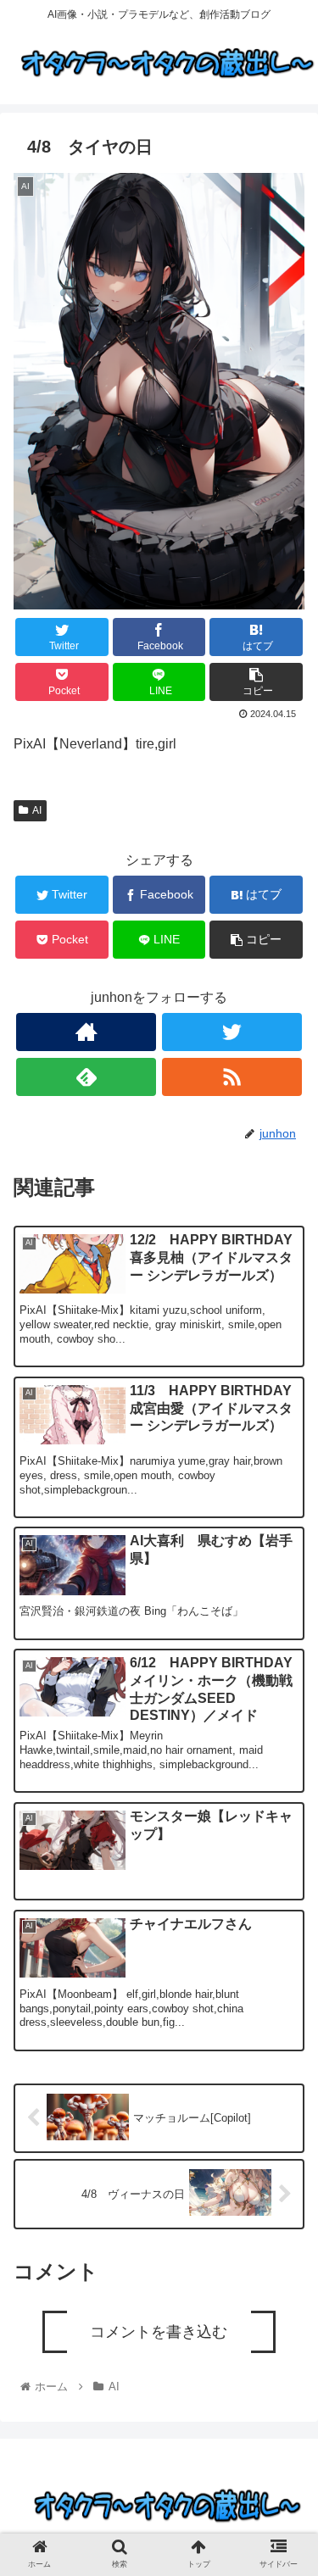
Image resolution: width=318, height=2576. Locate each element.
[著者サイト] (86, 1032)
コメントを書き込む (159, 2332)
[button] (285, 1836)
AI (37, 810)
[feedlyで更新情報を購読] (86, 1077)
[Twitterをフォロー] (232, 1032)
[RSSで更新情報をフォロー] (232, 1077)
